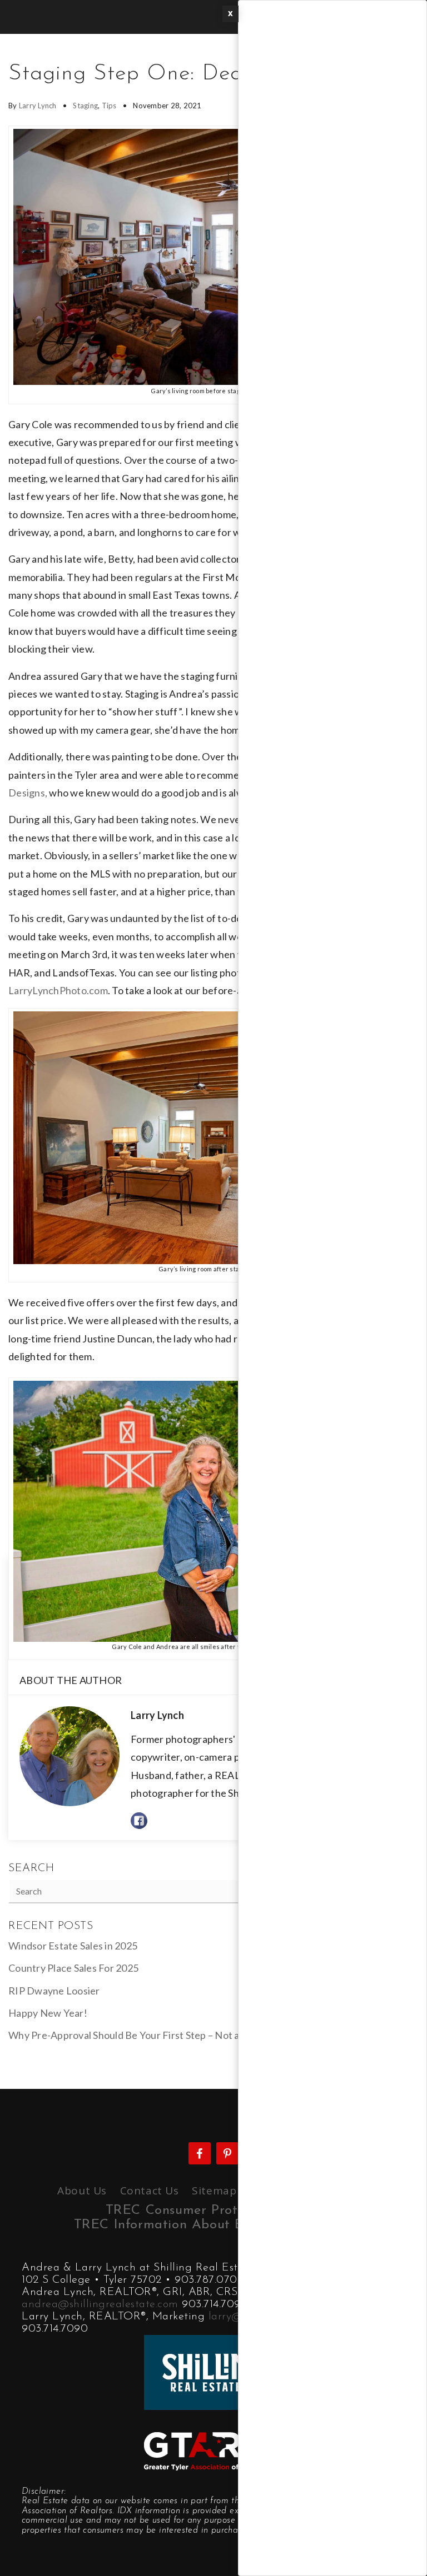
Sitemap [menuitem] (214, 2191)
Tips (109, 106)
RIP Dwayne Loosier (54, 1991)
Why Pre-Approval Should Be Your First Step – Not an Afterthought (158, 2035)
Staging (85, 106)
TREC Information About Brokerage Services (214, 2225)
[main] (213, 1061)
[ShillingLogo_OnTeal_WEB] (213, 2371)
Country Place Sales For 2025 (73, 1968)
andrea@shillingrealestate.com (100, 2304)
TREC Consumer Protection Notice (214, 2211)
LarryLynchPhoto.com (58, 990)
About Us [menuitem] (82, 2191)
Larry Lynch (38, 106)
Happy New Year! (48, 2013)
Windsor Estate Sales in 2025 (73, 1946)
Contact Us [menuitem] (150, 2191)
